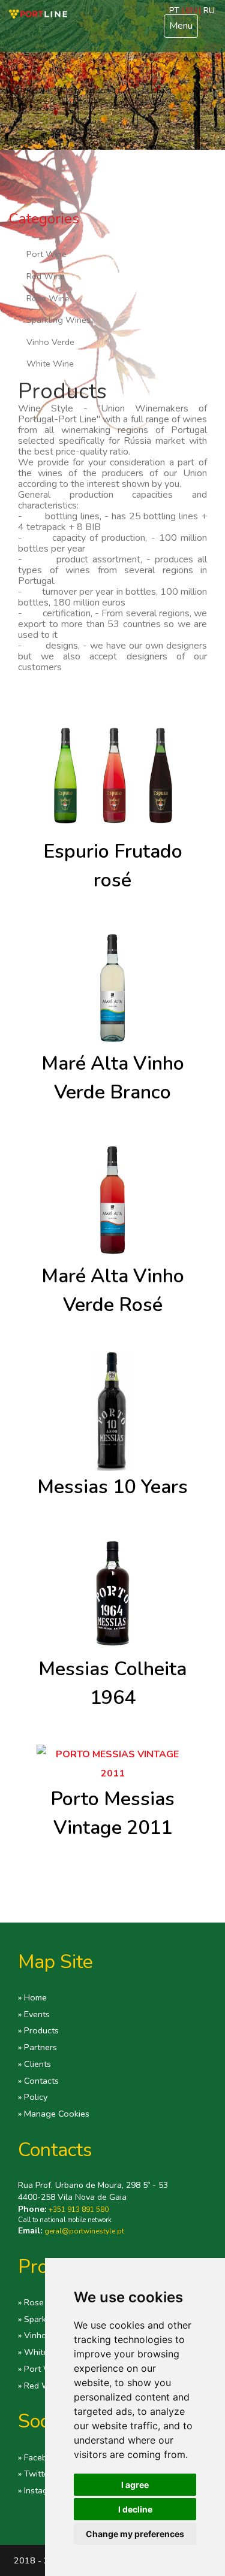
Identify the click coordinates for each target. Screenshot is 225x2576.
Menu (181, 26)
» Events (34, 2014)
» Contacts (38, 2081)
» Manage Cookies (54, 2114)
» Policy (33, 2097)
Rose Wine (48, 298)
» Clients (34, 2064)
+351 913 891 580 (79, 2209)
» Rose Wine (43, 2302)
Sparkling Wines (58, 320)
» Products (38, 2030)
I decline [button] (135, 2509)
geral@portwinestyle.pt (84, 2231)
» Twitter (35, 2474)
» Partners (37, 2047)
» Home (32, 1997)
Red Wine (46, 276)
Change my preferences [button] (135, 2534)
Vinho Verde (50, 342)
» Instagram (40, 2490)
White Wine (50, 364)
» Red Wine (40, 2386)
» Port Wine (41, 2369)
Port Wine (46, 254)
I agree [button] (135, 2485)
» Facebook (40, 2457)
